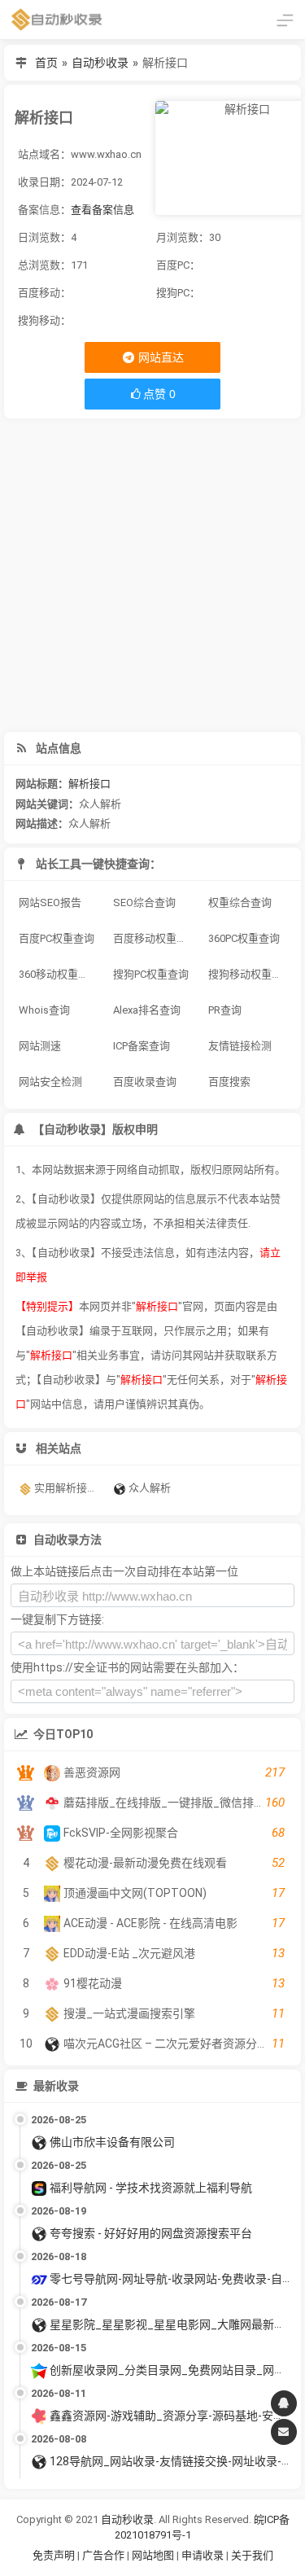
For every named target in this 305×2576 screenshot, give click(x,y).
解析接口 (89, 784)
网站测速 (40, 1046)
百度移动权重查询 (155, 938)
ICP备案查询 (142, 1046)
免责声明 (54, 2555)
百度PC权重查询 (57, 938)
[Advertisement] (152, 575)
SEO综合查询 (144, 902)
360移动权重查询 (59, 974)
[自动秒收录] (57, 20)
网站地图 (154, 2555)
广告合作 (103, 2555)
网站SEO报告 (50, 902)
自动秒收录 (100, 63)
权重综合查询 (240, 902)
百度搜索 (229, 1082)
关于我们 (252, 2555)
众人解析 (100, 804)
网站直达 (160, 357)
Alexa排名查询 (147, 1010)
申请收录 (203, 2555)
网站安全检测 (50, 1082)
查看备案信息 (102, 210)
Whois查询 (44, 1010)
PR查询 (225, 1010)
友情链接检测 (240, 1046)
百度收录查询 (145, 1082)
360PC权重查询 (244, 938)
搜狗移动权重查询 (250, 974)
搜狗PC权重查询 (151, 974)
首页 (46, 63)
